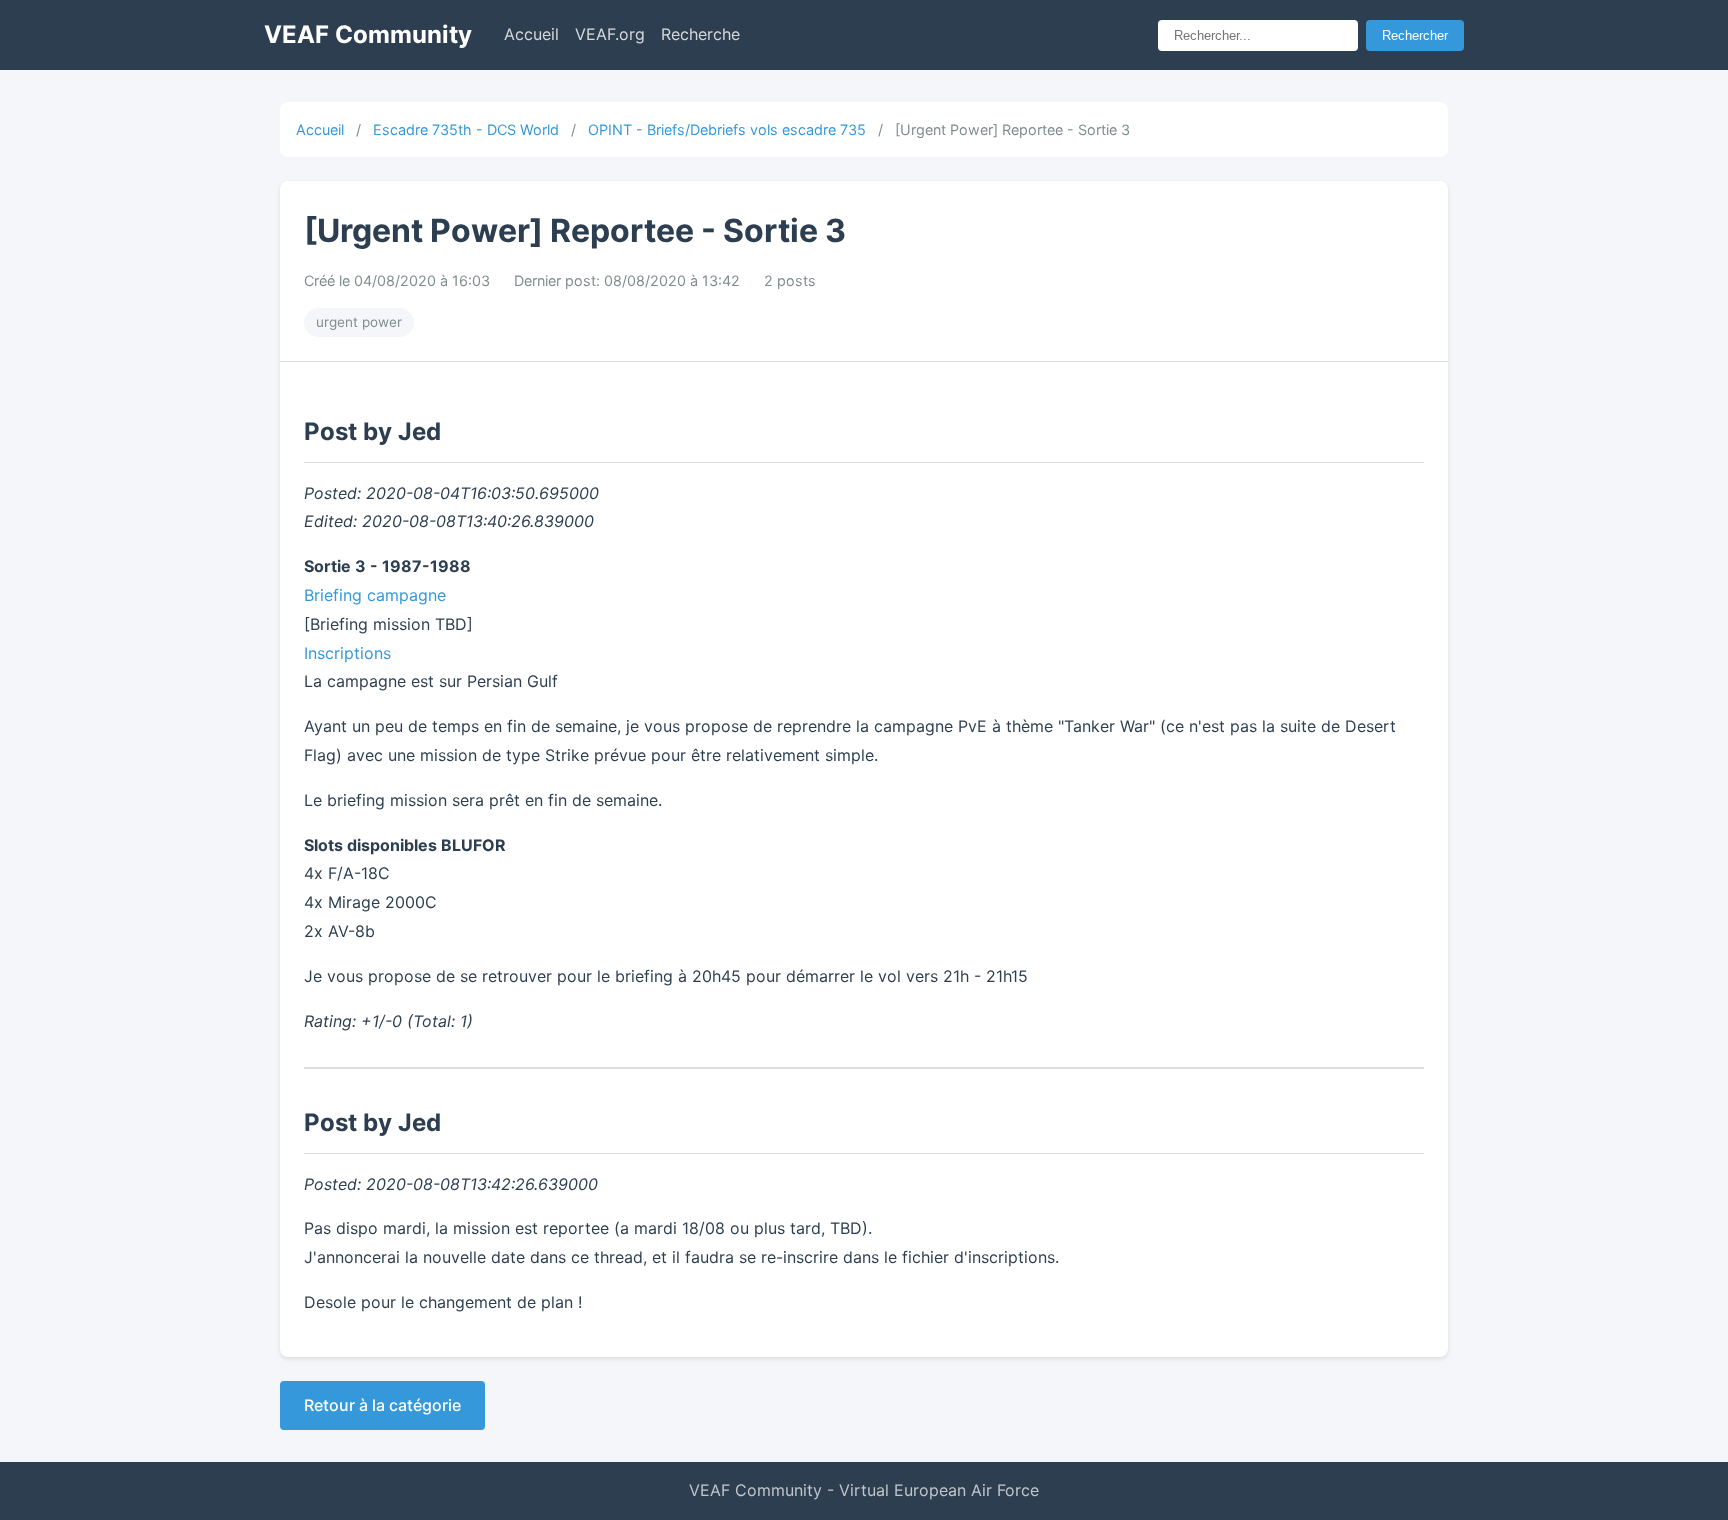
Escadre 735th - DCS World (466, 129)
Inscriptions (347, 653)
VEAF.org (610, 34)
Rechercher (1415, 35)
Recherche (700, 34)
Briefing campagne (375, 595)
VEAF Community (368, 34)
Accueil (531, 34)
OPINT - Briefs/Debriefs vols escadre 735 (727, 129)
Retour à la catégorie (382, 1405)
